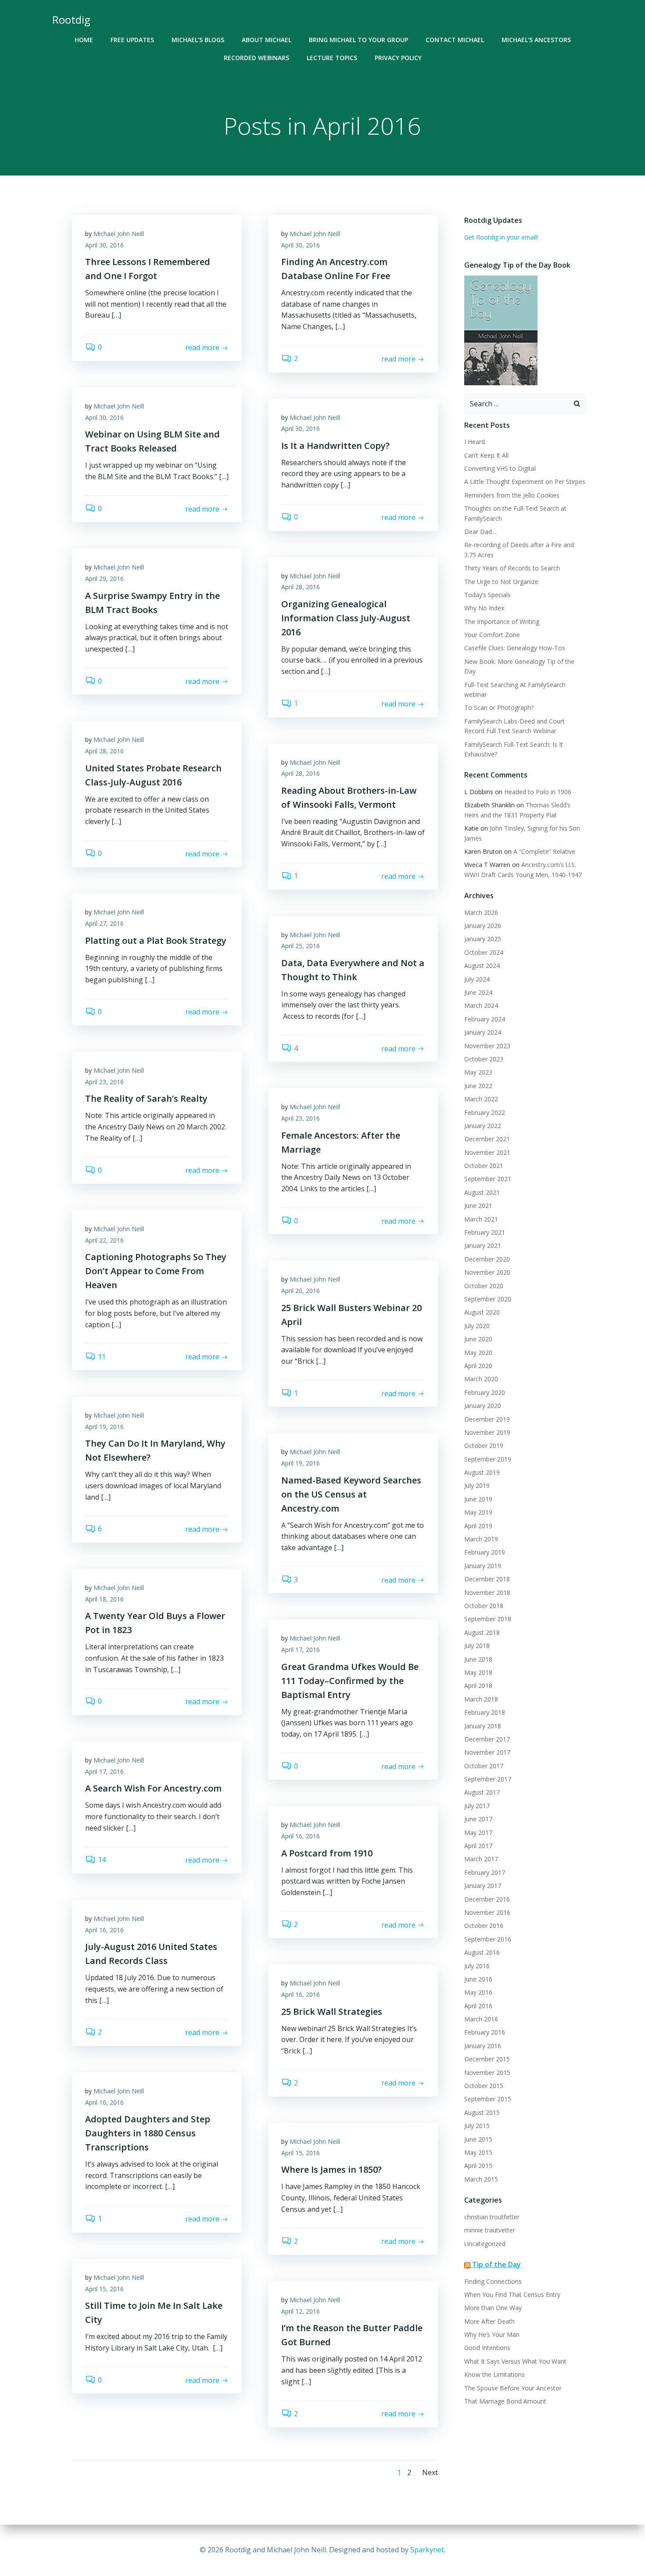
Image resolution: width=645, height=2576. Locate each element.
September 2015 (488, 2099)
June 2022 (478, 1086)
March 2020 (481, 1379)
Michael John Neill (119, 234)
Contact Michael (455, 40)
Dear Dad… (480, 532)
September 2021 (488, 1179)
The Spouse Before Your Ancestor (513, 2388)
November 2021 (487, 1152)
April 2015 (478, 2166)
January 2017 (483, 1886)
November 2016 (487, 1912)
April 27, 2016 (104, 923)
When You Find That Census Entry (512, 2295)
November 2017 (487, 1752)
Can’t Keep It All (486, 455)
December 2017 (487, 1739)
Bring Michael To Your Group (358, 40)
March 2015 (481, 2179)
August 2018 (482, 1632)
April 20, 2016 (301, 1291)
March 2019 (481, 1539)
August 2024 (482, 966)
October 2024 (484, 952)
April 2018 (478, 1686)
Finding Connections (493, 2281)
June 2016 (478, 1979)
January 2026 (483, 926)
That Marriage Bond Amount (505, 2401)
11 (102, 1357)
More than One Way (493, 2308)
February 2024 (485, 1019)
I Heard (475, 442)
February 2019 (485, 1552)
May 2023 (478, 1072)
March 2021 (481, 1219)
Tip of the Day (496, 2264)
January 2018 (483, 1726)
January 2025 (483, 939)
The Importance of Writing (502, 622)
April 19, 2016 (104, 1427)
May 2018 (478, 1672)
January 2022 (483, 1126)
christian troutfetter (492, 2217)
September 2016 (488, 1939)
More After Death (489, 2321)
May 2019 (478, 1512)
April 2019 (478, 1526)
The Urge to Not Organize (501, 582)
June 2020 (478, 1339)
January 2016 (483, 2046)
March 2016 (481, 2019)
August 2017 (482, 1792)
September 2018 (488, 1619)
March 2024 (481, 1005)
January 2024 (483, 1032)
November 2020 (487, 1272)
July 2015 (477, 2126)
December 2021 (487, 1139)
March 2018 (481, 1699)
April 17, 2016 (301, 1650)
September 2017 (488, 1779)
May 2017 (478, 1833)
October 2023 (484, 1059)
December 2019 (487, 1419)
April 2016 (478, 2006)
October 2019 (484, 1446)
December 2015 (487, 2059)
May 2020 (478, 1352)
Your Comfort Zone (492, 635)
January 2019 (483, 1566)
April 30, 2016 (104, 245)
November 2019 (487, 1432)
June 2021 (478, 1206)
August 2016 (482, 1952)
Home (84, 40)
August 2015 (482, 2112)
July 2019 (477, 1485)
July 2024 (477, 979)
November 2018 (487, 1593)
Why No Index (484, 608)
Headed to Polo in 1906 (538, 792)
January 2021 (483, 1245)
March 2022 (481, 1099)
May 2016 (478, 1992)
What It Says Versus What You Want (515, 2361)
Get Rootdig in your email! (501, 237)
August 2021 (482, 1192)
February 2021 (485, 1232)
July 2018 (477, 1646)
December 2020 (487, 1259)
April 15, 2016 (301, 2153)
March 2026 (481, 912)
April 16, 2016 (301, 1836)
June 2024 (478, 992)
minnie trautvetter (490, 2230)
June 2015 (478, 2139)
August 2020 (482, 1312)
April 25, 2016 (301, 946)
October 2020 (484, 1286)
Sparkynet (427, 2550)
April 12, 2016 (301, 2311)
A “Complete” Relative (544, 851)
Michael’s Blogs (198, 40)
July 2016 (477, 1966)
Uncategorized (485, 2244)
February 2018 (485, 1712)
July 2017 (477, 1806)
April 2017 (478, 1846)
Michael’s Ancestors (536, 40)
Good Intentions (487, 2348)
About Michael (267, 40)
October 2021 (484, 1166)
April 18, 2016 (104, 1599)
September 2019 (488, 1459)
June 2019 (478, 1499)
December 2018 (487, 1579)
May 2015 (478, 2152)
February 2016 (485, 2032)
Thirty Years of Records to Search (512, 568)
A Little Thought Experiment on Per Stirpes (525, 482)
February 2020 (485, 1392)
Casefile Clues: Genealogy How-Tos (515, 648)
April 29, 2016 (104, 579)
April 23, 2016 (104, 1082)
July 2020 (477, 1326)
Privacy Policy (398, 58)
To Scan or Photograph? (499, 708)
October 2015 (484, 2086)
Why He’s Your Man (492, 2334)
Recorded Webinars (256, 58)
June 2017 (478, 1819)
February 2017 (485, 1872)
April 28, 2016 (301, 587)
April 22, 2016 (104, 1240)
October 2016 (484, 1926)
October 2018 (484, 1606)
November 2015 (487, 2073)
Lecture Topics (332, 58)
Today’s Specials (487, 595)
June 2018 (478, 1659)
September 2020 (488, 1299)
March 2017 (481, 1859)
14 (102, 1859)
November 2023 (487, 1046)
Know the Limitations (494, 2374)
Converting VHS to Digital (500, 468)
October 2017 (484, 1766)
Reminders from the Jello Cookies (512, 495)
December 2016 (487, 1899)
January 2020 (483, 1406)
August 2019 (482, 1472)
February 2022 (485, 1112)
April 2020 (478, 1366)
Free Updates (132, 40)
